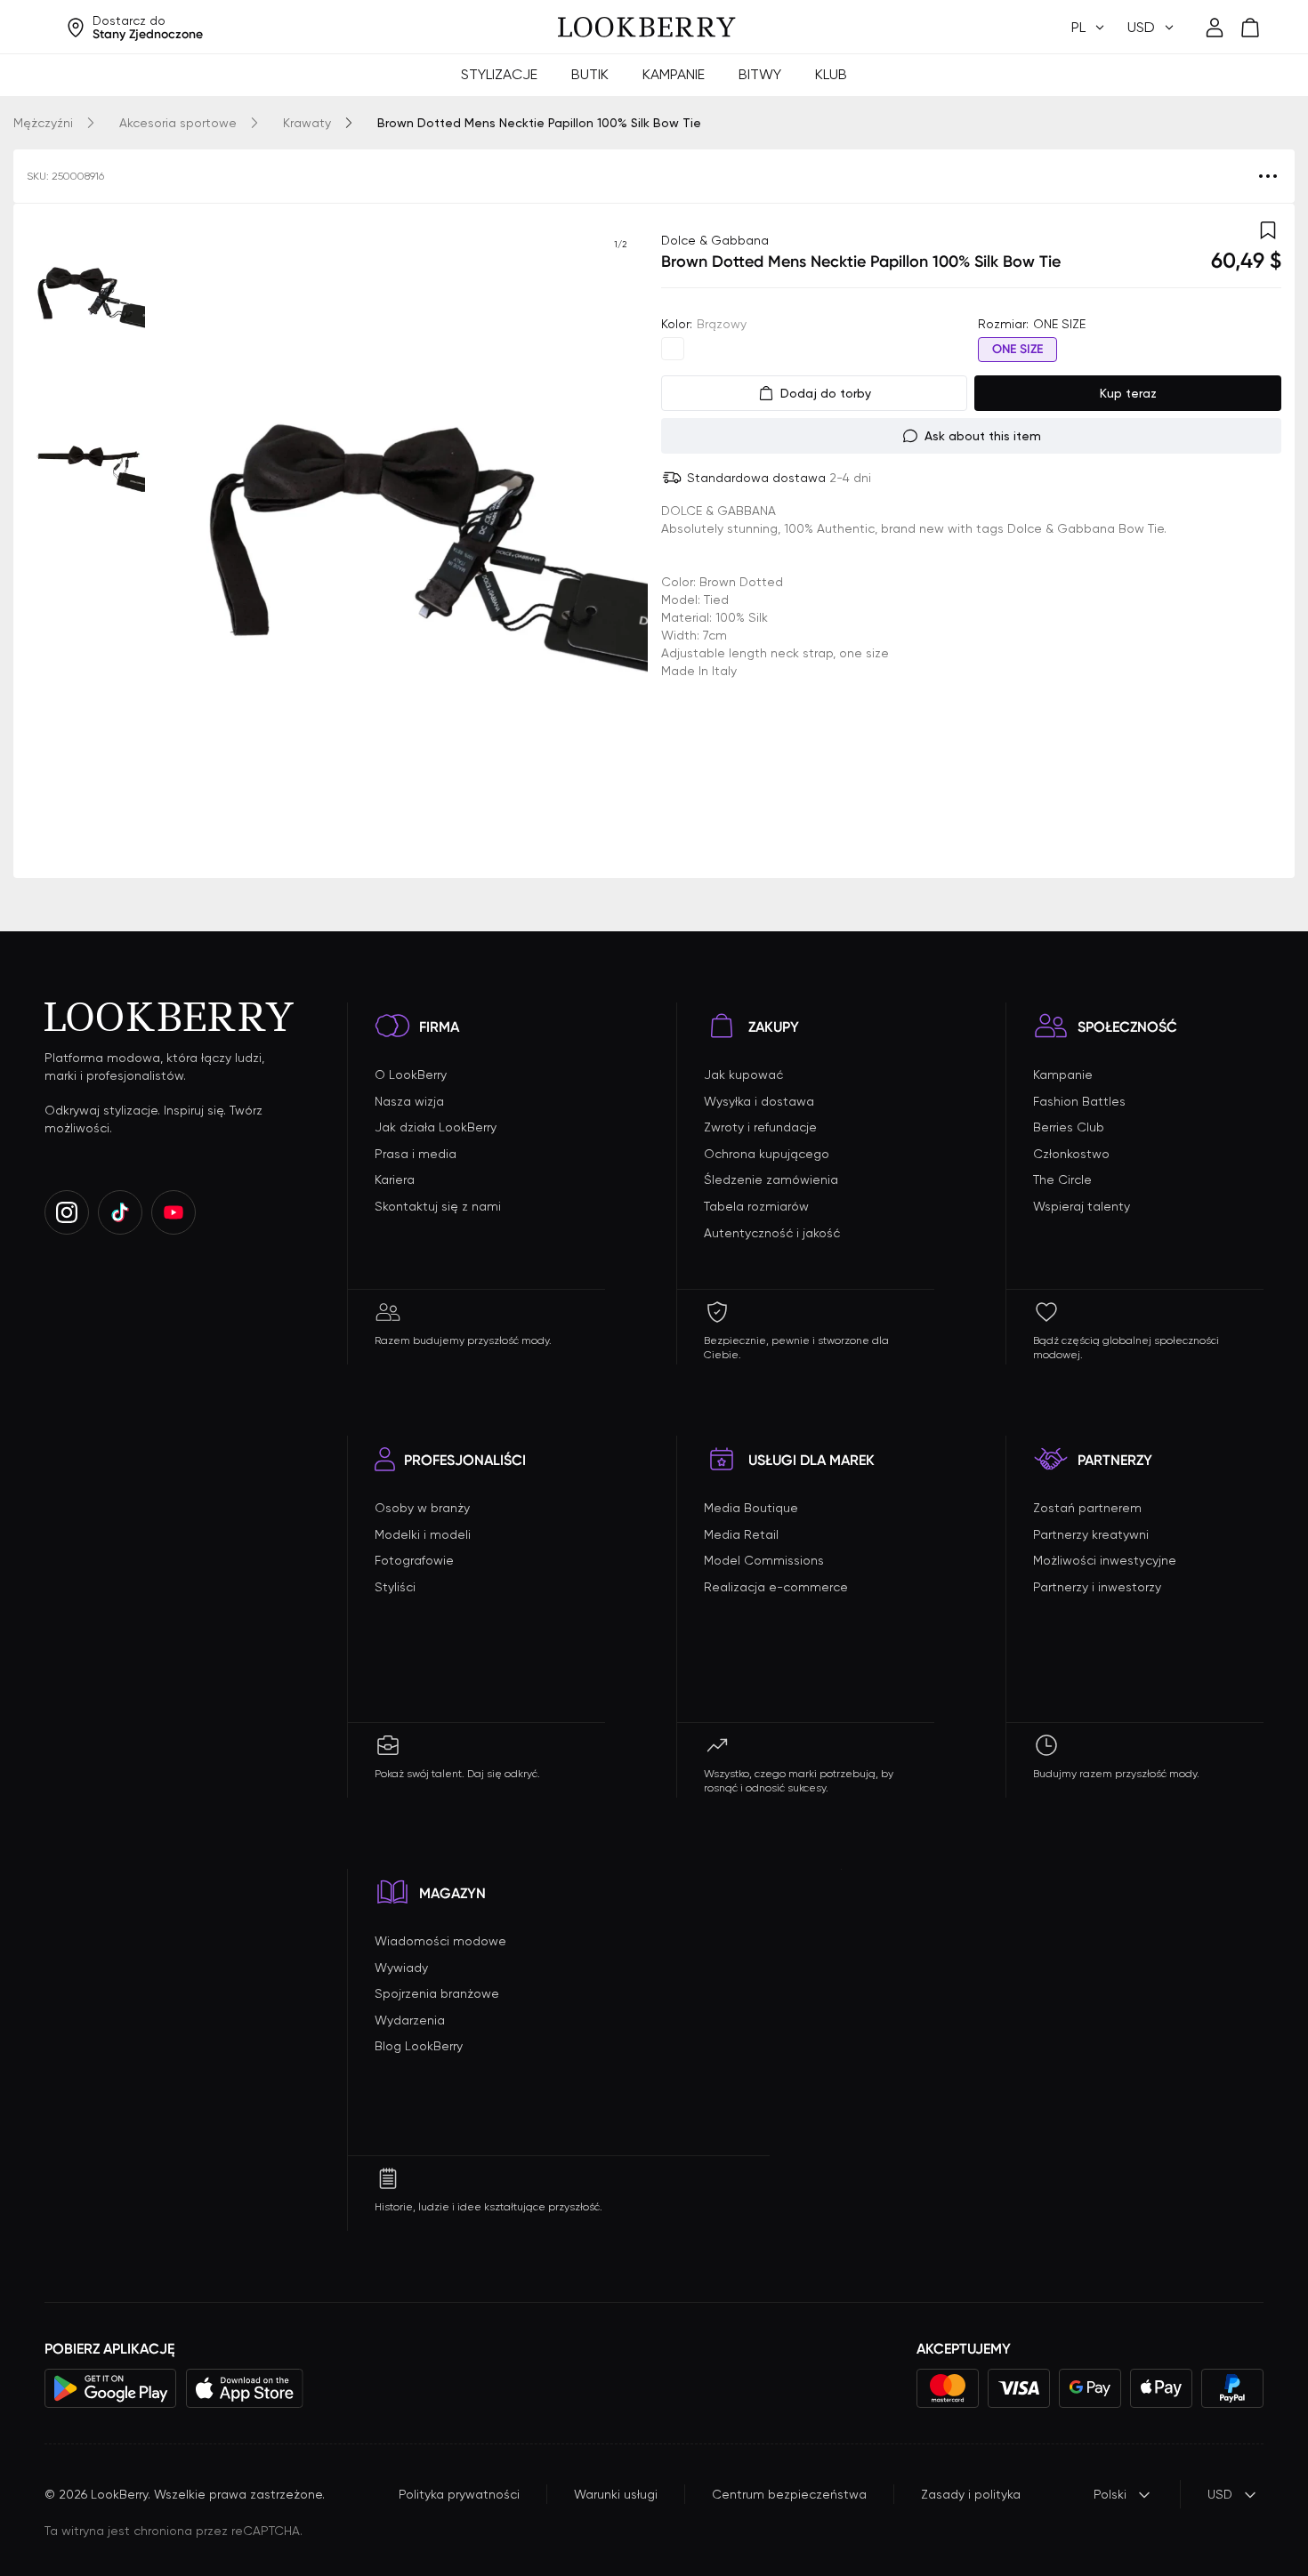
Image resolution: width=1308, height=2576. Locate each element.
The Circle (1062, 1179)
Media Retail (741, 1534)
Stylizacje (499, 74)
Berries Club (1069, 1127)
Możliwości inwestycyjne (1105, 1560)
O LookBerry (411, 1075)
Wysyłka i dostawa (759, 1101)
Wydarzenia (410, 2020)
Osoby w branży (422, 1508)
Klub (831, 74)
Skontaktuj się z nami (438, 1206)
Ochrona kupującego (767, 1154)
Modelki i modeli (423, 1534)
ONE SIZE (1017, 349)
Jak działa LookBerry (436, 1127)
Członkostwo (1071, 1154)
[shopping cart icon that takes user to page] (1250, 28)
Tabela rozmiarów (756, 1206)
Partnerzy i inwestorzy (1097, 1587)
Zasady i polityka (971, 2494)
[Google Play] (111, 2388)
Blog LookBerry (419, 2046)
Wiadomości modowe (440, 1941)
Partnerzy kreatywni (1091, 1534)
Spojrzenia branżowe (437, 1993)
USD (1220, 2494)
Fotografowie (414, 1560)
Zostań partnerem (1087, 1508)
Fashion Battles (1079, 1101)
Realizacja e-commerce (776, 1587)
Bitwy (760, 74)
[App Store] (245, 2388)
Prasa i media (416, 1154)
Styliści (395, 1587)
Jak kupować (743, 1075)
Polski (1110, 2494)
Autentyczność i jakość (772, 1233)
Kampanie (674, 74)
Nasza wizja (409, 1101)
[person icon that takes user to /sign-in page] (1215, 28)
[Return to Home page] (647, 28)
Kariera (395, 1179)
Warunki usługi (616, 2494)
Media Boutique (751, 1508)
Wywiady (401, 1968)
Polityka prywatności (459, 2494)
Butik (590, 74)
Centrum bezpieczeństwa (789, 2494)
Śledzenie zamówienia (771, 1179)
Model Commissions (764, 1560)
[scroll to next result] (620, 541)
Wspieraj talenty (1082, 1206)
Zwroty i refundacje (760, 1127)
